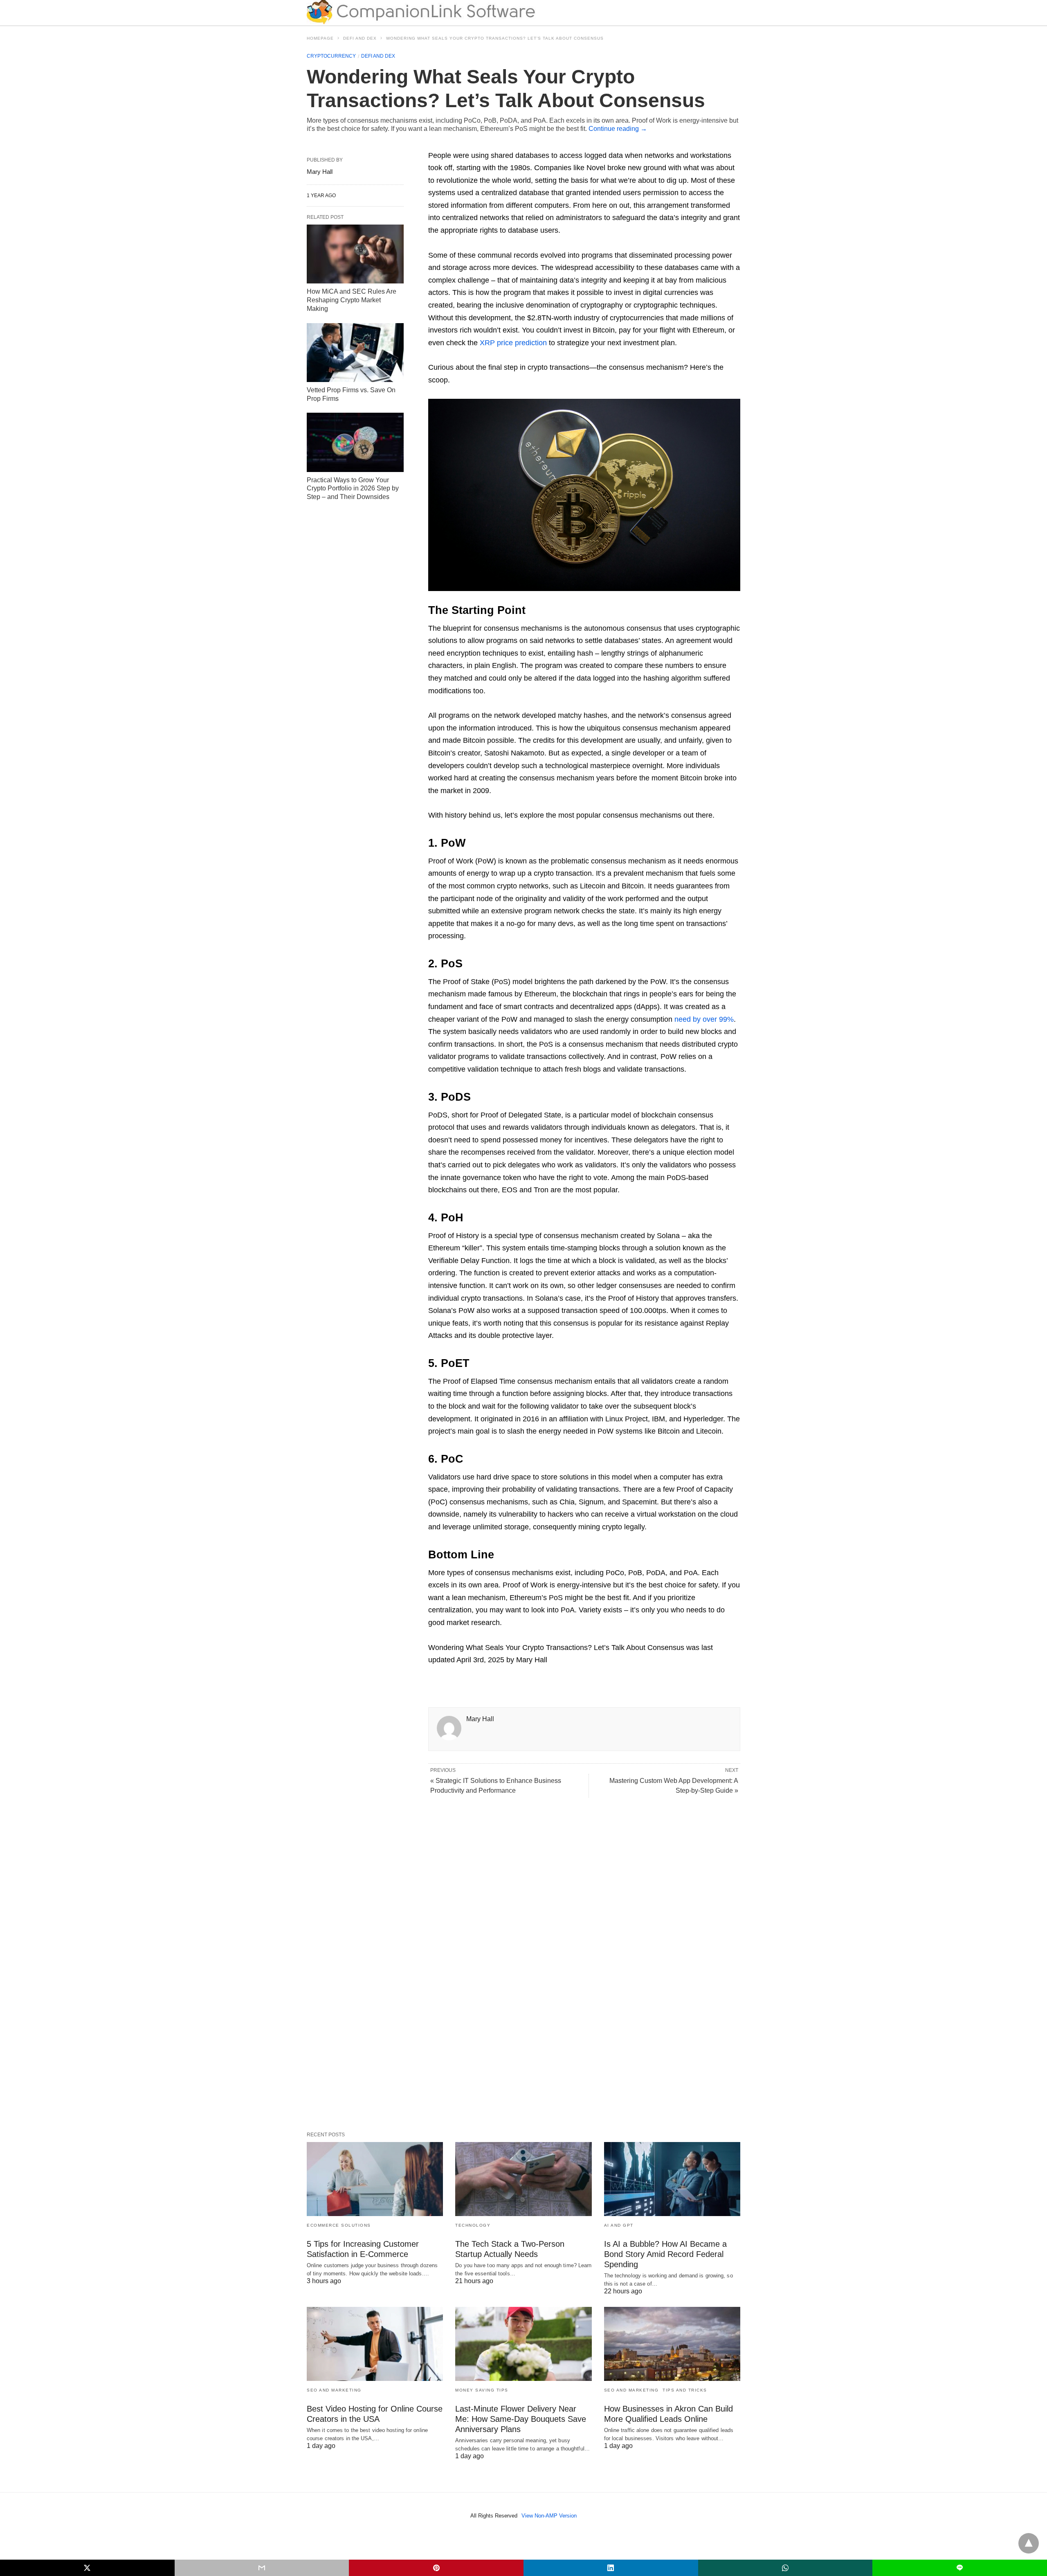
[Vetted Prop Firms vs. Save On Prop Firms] (355, 353)
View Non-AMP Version (549, 2516)
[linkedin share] (611, 2568)
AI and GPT (619, 2225)
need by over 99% (704, 1019)
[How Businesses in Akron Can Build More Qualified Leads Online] (672, 2344)
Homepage (320, 38)
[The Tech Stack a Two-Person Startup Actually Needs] (523, 2179)
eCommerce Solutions (339, 2225)
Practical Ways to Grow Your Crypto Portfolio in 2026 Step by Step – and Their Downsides (353, 489)
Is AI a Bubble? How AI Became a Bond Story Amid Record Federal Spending (665, 2254)
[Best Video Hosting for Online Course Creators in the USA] (375, 2344)
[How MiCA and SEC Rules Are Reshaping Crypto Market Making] (355, 254)
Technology (473, 2225)
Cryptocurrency (331, 56)
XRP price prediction (513, 343)
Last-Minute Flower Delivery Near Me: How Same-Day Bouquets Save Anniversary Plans (521, 2419)
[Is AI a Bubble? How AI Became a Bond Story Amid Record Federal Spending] (672, 2179)
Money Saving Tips (482, 2390)
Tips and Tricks (685, 2390)
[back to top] (1029, 2543)
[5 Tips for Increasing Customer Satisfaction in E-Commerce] (375, 2179)
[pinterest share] (436, 2568)
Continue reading (618, 129)
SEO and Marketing (334, 2390)
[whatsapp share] (785, 2568)
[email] (262, 2568)
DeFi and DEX (360, 38)
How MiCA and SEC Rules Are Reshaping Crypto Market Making (352, 300)
